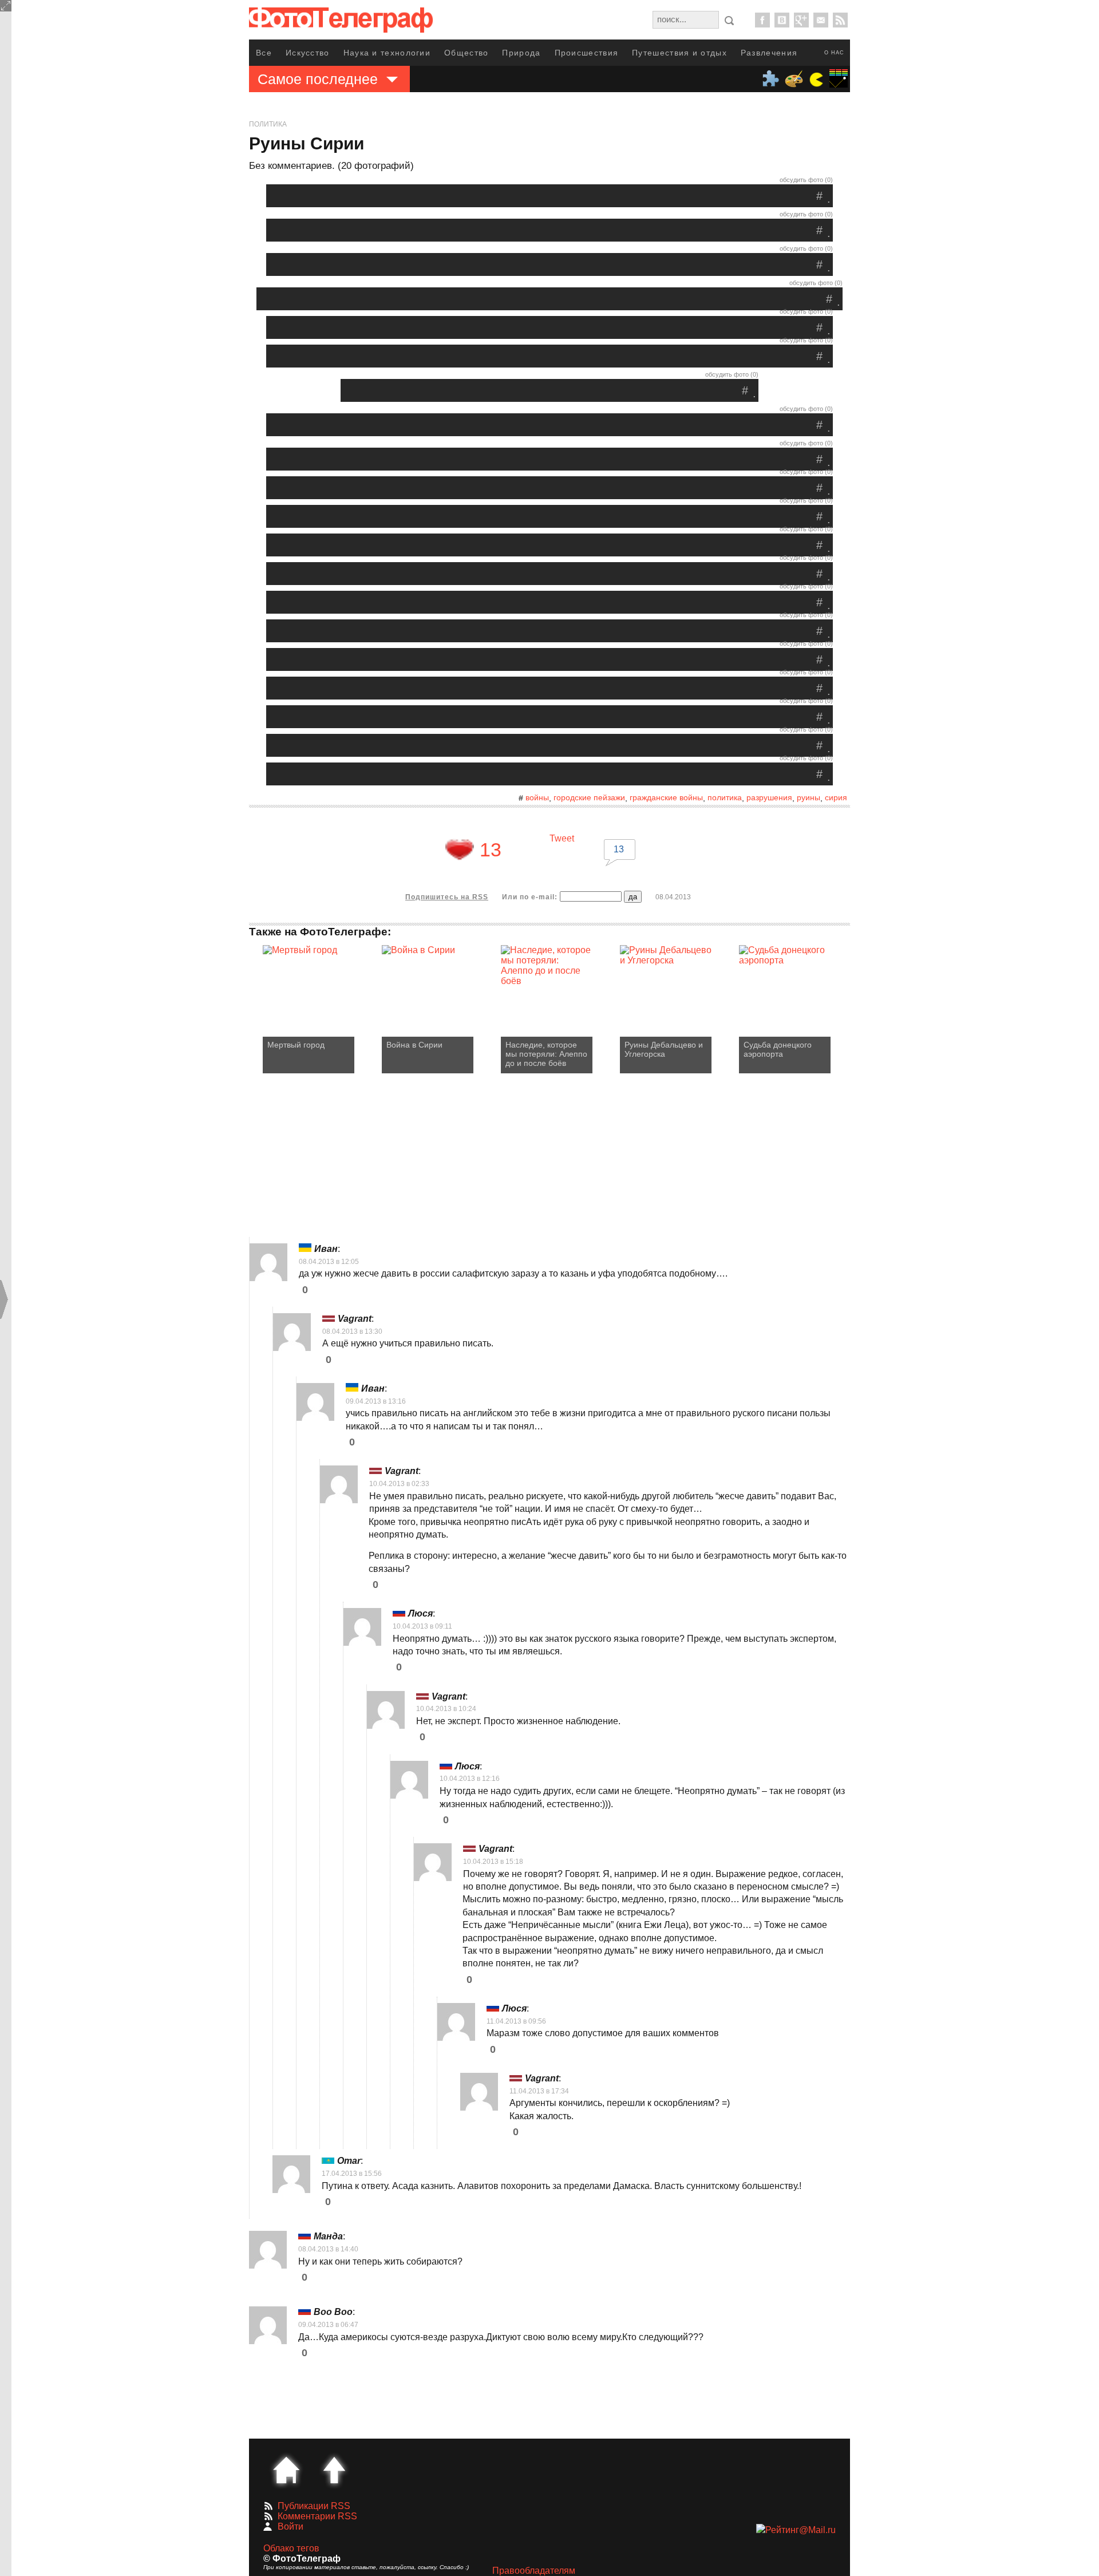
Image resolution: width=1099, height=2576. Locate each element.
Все (264, 53)
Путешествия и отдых (679, 53)
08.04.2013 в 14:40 (328, 2249)
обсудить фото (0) (806, 180)
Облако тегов (291, 2548)
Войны (537, 797)
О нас (834, 53)
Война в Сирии (414, 1045)
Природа (521, 53)
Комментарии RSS (317, 2516)
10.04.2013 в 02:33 (399, 1484)
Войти (290, 2526)
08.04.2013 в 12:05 (329, 1262)
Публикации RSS (314, 2506)
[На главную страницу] (286, 2470)
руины (809, 797)
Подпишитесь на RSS (447, 897)
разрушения (769, 797)
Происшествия (587, 53)
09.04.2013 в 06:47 (328, 2325)
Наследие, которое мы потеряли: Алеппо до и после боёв (546, 1054)
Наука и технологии (387, 53)
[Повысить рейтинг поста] (460, 850)
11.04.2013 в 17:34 (539, 2091)
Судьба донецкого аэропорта (778, 1049)
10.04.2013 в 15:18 (493, 1862)
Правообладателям (534, 2571)
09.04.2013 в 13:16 (376, 1401)
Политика (268, 124)
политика (725, 797)
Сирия (836, 797)
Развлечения (769, 53)
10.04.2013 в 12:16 (470, 1779)
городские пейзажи (589, 797)
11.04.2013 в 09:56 (516, 2021)
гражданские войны (666, 797)
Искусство (308, 53)
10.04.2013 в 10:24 (446, 1709)
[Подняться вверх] (334, 2470)
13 (619, 849)
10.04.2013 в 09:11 (422, 1626)
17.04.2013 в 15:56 (352, 2174)
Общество (466, 53)
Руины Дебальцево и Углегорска (664, 1049)
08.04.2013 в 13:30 (352, 1332)
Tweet (562, 838)
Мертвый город (296, 1045)
